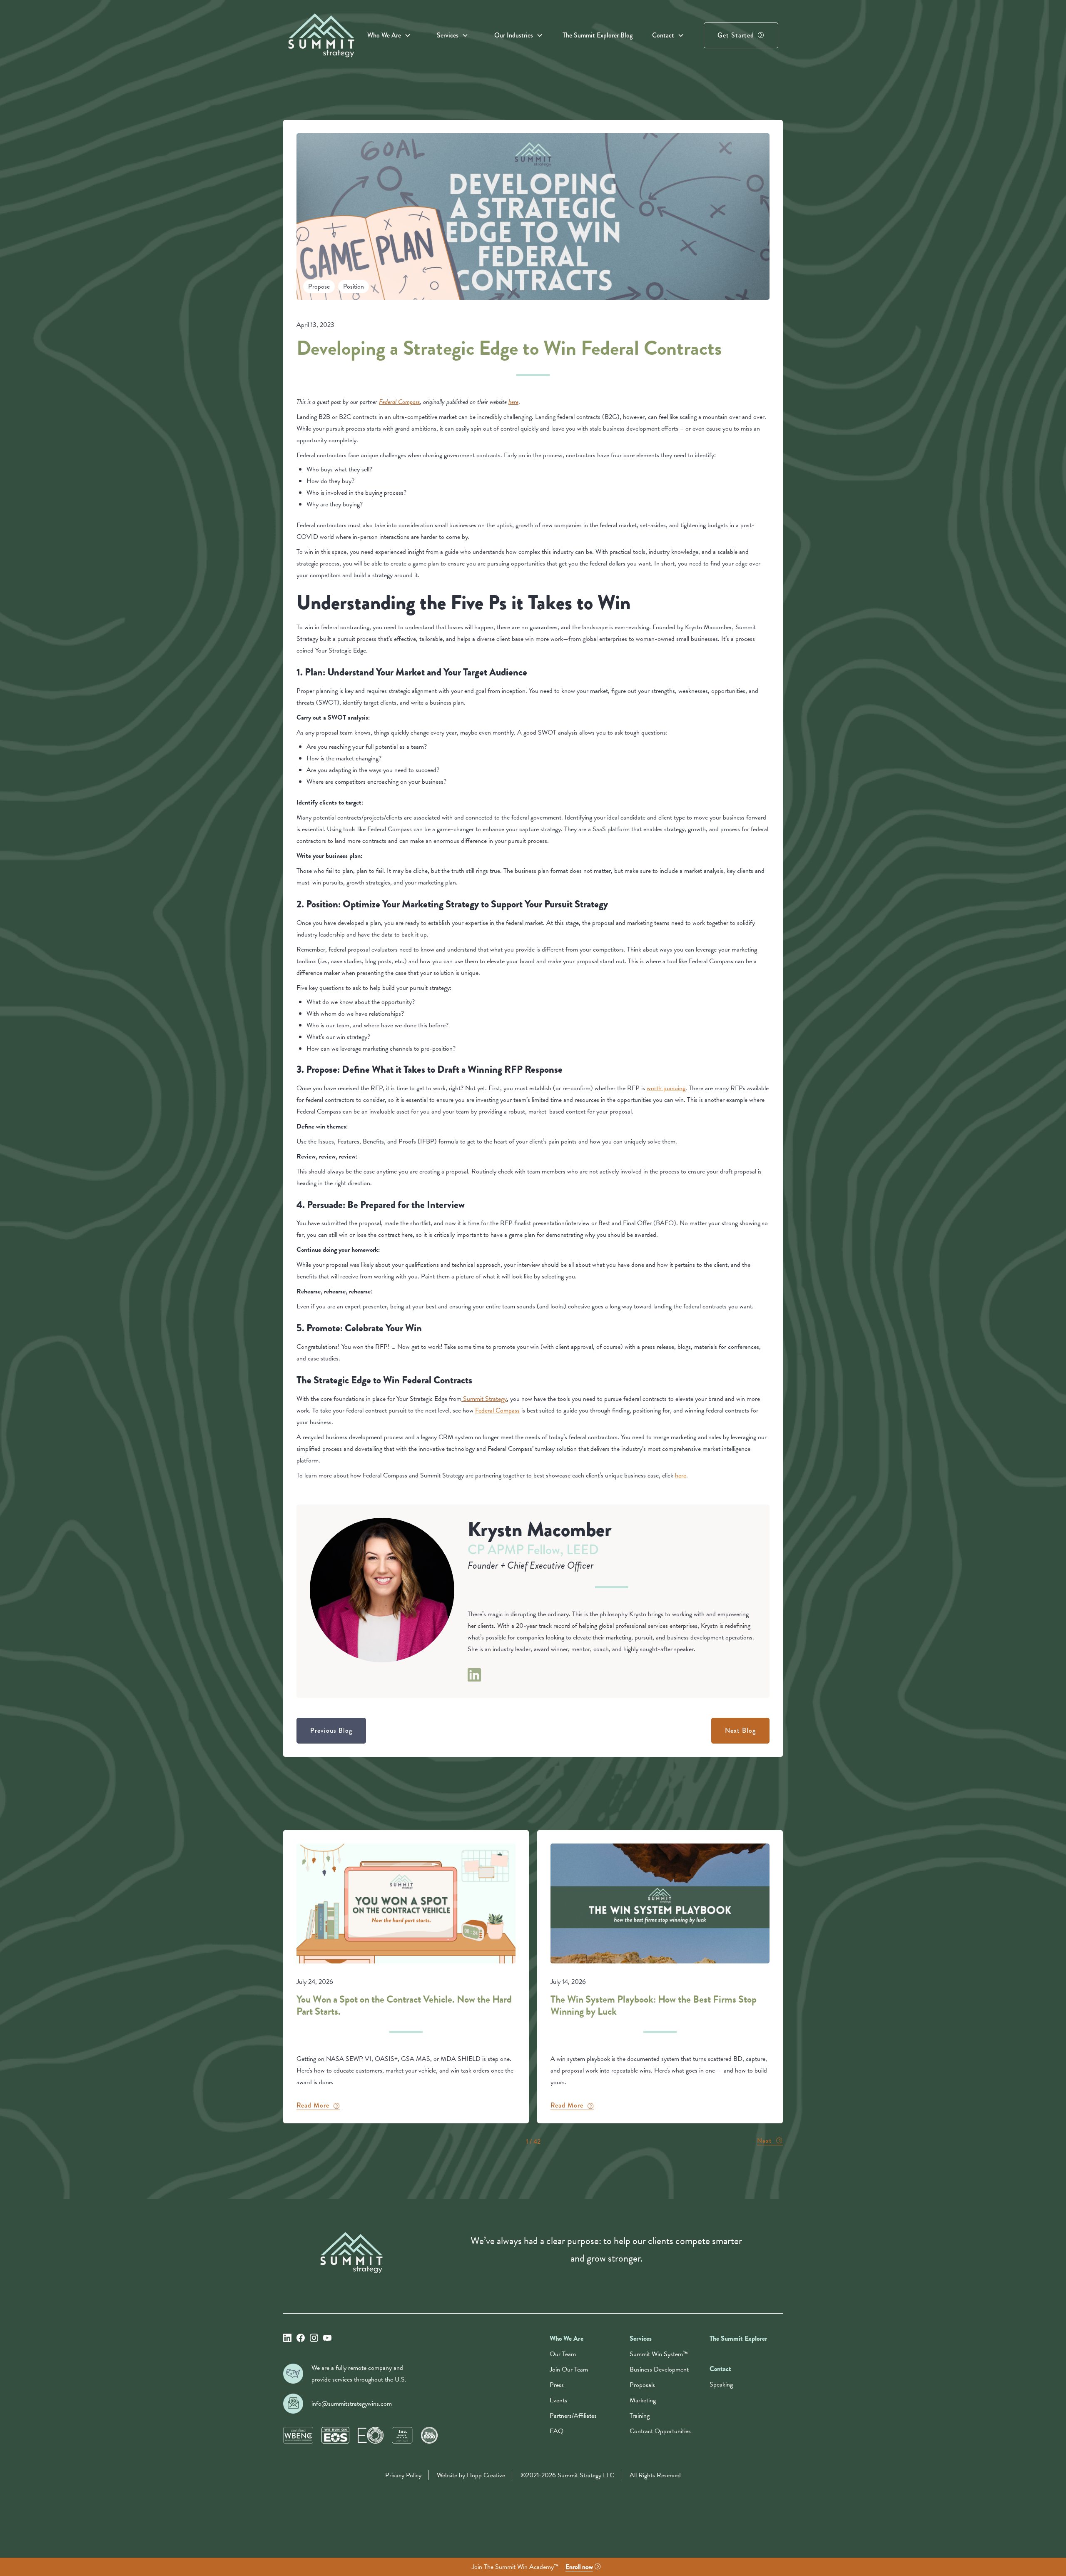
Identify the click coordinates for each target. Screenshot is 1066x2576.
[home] (321, 35)
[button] (389, 35)
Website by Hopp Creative (471, 2475)
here (681, 1475)
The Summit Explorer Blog (598, 35)
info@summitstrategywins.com (352, 2404)
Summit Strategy (484, 1399)
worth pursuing (666, 1088)
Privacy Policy (403, 2475)
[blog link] (406, 1977)
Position (354, 286)
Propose (319, 286)
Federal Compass (497, 1410)
